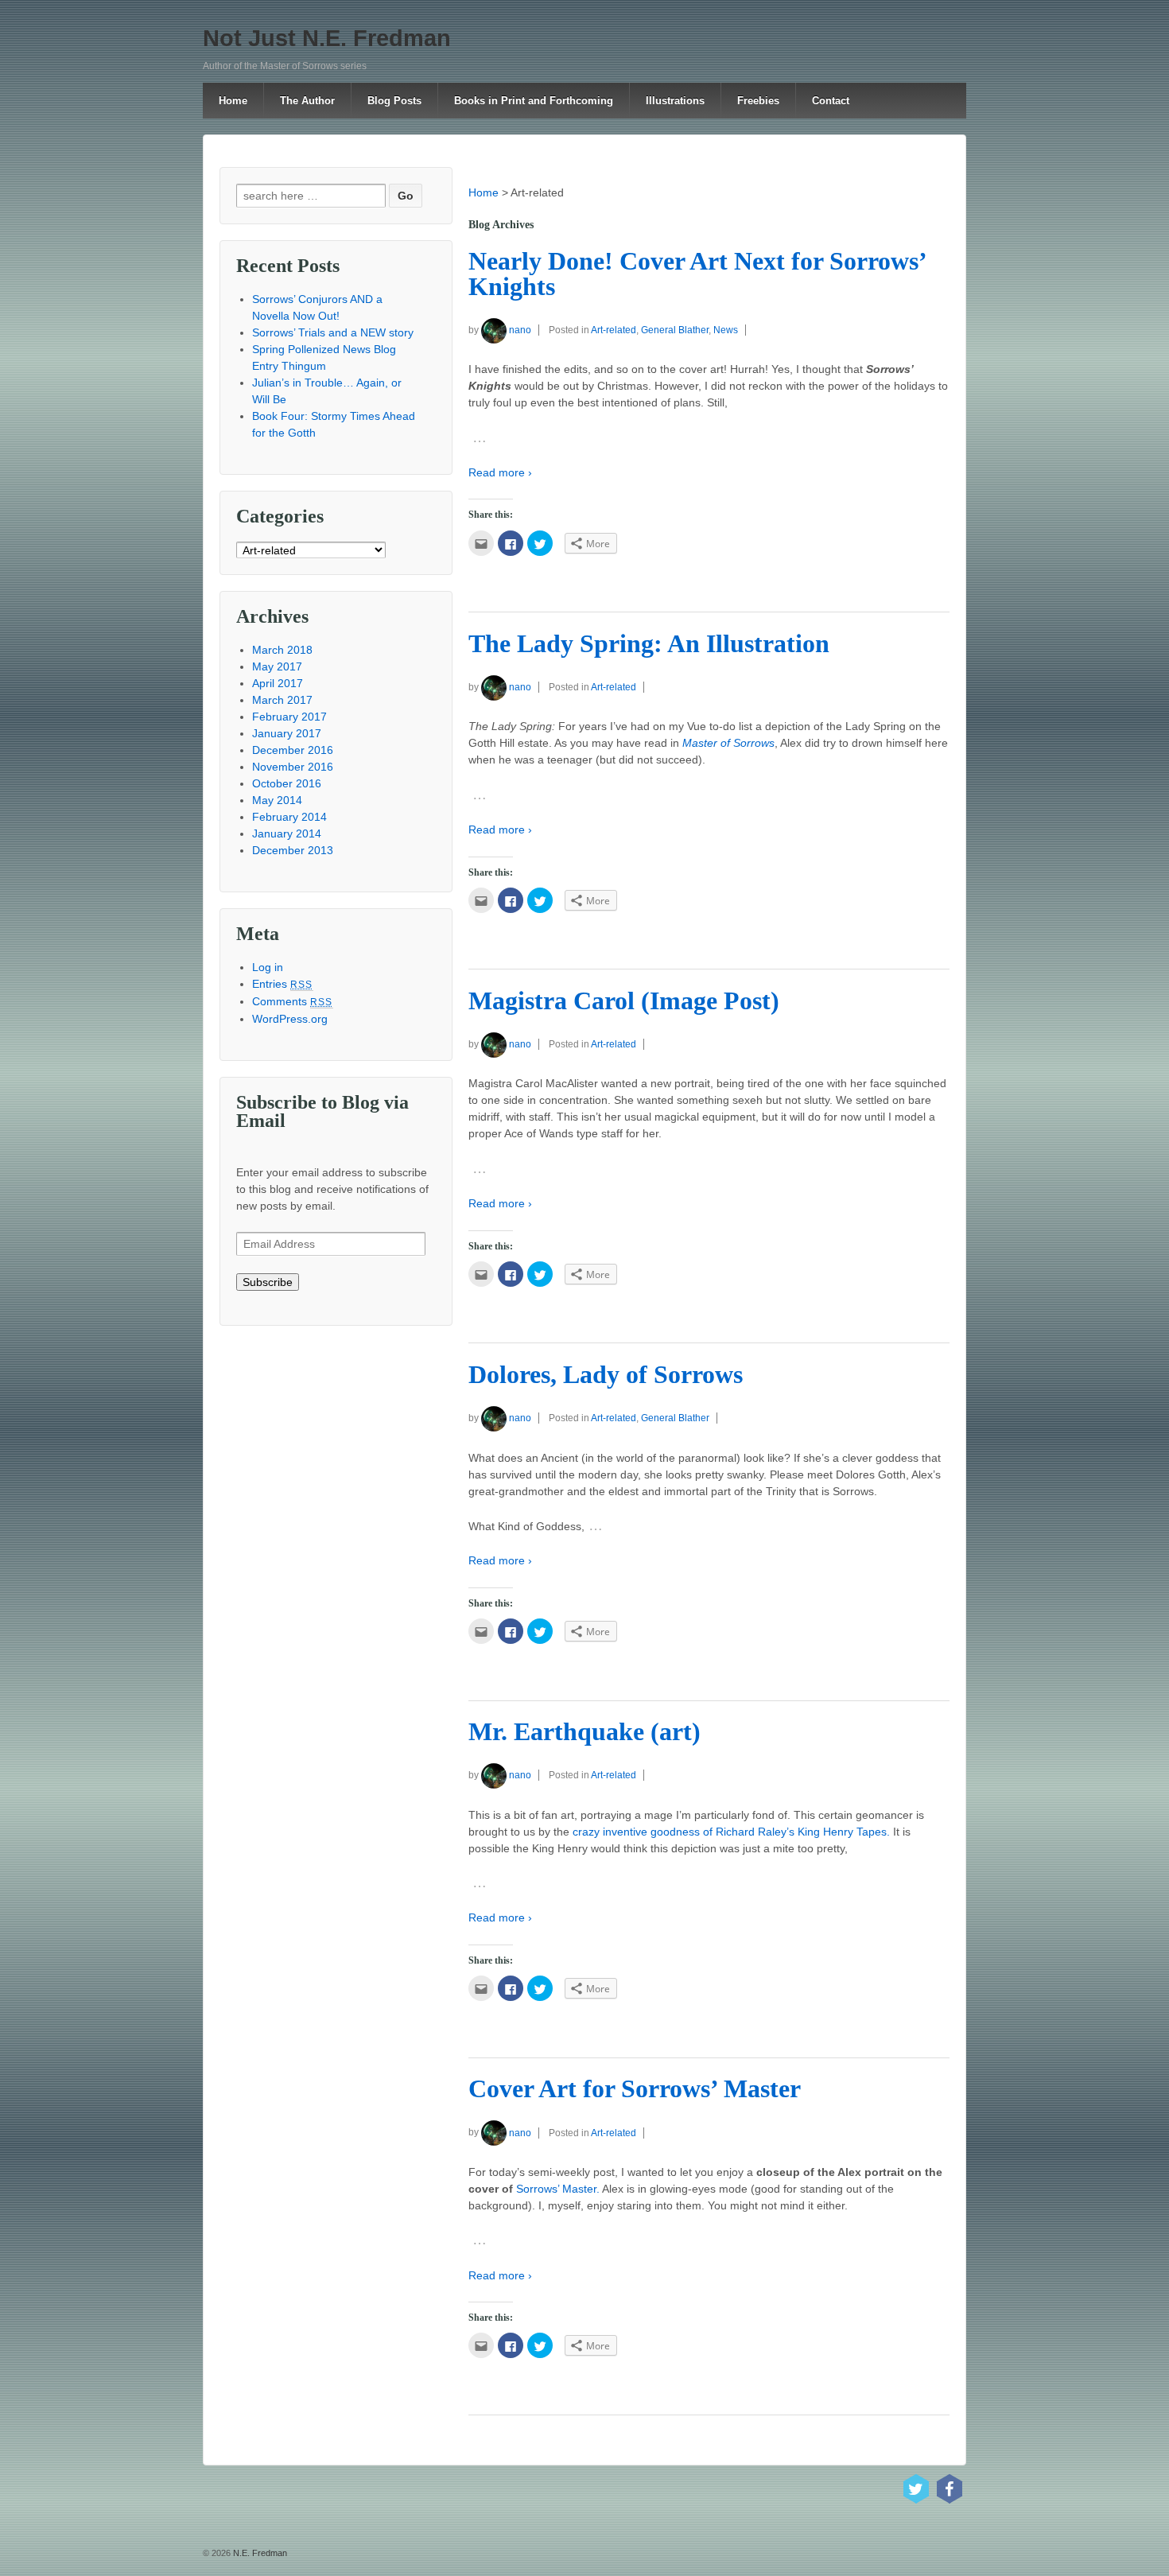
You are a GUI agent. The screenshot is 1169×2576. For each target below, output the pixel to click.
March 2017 (282, 700)
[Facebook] (950, 2489)
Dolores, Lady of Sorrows (606, 1375)
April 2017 (278, 683)
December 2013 (293, 850)
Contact (831, 101)
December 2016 (293, 750)
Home (233, 101)
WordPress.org (290, 1019)
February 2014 (289, 817)
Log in (268, 967)
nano (520, 330)
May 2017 (277, 666)
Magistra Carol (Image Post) (624, 1001)
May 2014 (277, 800)
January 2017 (287, 733)
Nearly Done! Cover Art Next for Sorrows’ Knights (697, 274)
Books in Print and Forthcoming (534, 101)
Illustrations (675, 101)
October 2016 (287, 783)
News (726, 330)
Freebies (758, 101)
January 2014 (287, 833)
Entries (283, 984)
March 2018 (282, 650)
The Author (307, 101)
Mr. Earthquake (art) (584, 1732)
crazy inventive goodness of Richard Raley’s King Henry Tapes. (731, 1832)
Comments (293, 1001)
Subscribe (268, 1282)
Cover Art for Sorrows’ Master (635, 2089)
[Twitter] (916, 2489)
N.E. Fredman (259, 2553)
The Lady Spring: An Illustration (649, 644)
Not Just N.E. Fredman (327, 38)
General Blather (675, 330)
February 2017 (289, 717)
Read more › (500, 472)
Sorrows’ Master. (558, 2189)
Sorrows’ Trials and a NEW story (333, 332)
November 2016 (293, 767)
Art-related (614, 330)
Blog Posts (394, 101)
